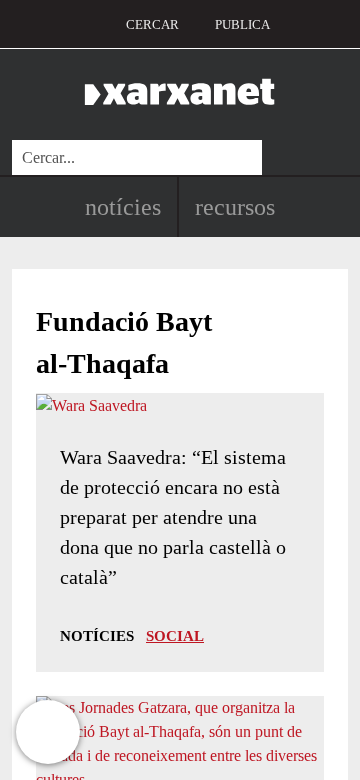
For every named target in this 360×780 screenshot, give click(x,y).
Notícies (123, 207)
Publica (242, 24)
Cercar (152, 24)
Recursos (235, 207)
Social (175, 636)
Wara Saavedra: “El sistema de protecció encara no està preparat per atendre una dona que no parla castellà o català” (173, 517)
